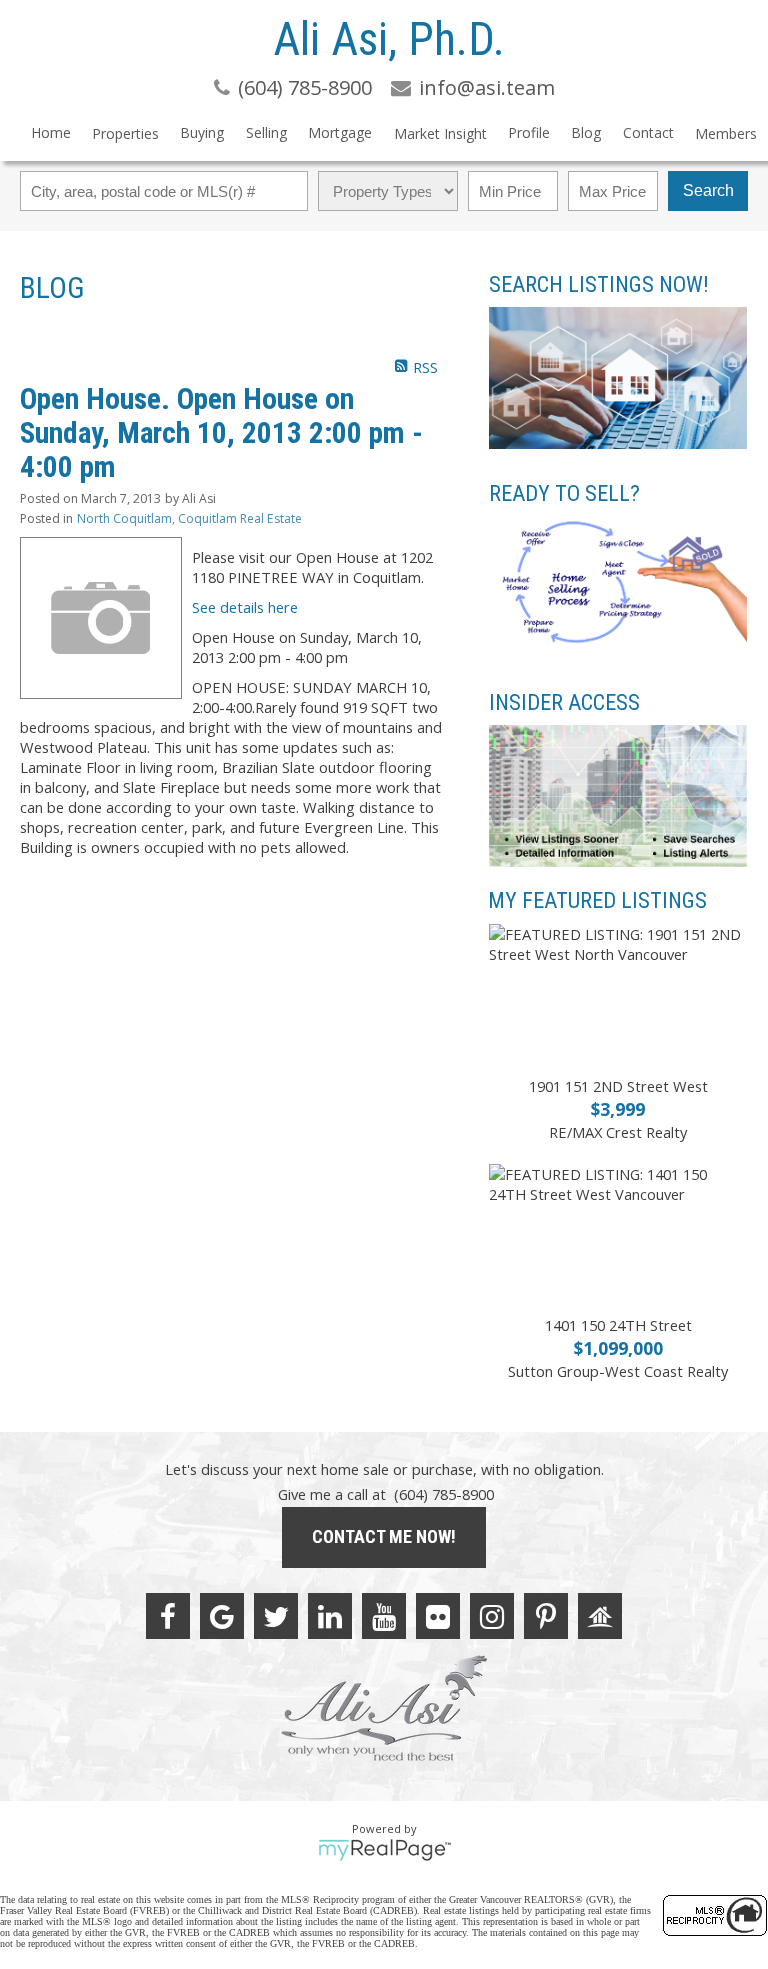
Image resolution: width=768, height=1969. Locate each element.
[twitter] (276, 1616)
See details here (245, 607)
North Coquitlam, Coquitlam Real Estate (189, 518)
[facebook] (168, 1616)
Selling (266, 132)
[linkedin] (330, 1616)
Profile (529, 132)
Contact (648, 132)
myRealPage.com (384, 1850)
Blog (586, 132)
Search (708, 190)
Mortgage (340, 132)
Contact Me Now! (384, 1536)
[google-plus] (222, 1616)
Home (51, 132)
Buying (202, 132)
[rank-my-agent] (600, 1616)
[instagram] (492, 1616)
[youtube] (384, 1616)
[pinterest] (546, 1616)
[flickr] (438, 1616)
